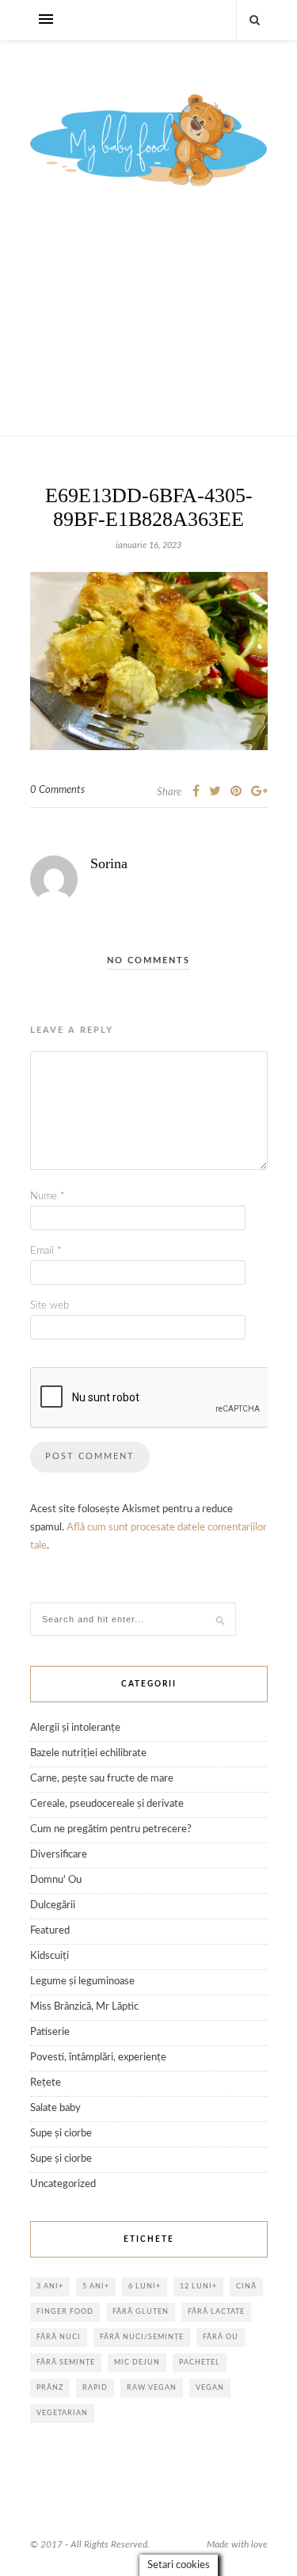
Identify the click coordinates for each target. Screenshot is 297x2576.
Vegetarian (62, 2413)
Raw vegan (152, 2388)
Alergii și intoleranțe (75, 1728)
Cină (246, 2286)
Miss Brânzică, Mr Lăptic (84, 2007)
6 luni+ (145, 2286)
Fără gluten (141, 2312)
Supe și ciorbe (61, 2134)
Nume (48, 1197)
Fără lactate (216, 2312)
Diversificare (59, 1855)
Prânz (50, 2388)
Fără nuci (59, 2337)
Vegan (210, 2388)
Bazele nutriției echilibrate (88, 1753)
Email (46, 1251)
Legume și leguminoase (82, 1982)
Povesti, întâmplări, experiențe (98, 2058)
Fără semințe (66, 2363)
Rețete (46, 2083)
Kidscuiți (49, 1956)
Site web (49, 1306)
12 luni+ (198, 2286)
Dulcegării (53, 1905)
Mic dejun (137, 2363)
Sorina (109, 863)
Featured (50, 1931)
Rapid (95, 2388)
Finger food (65, 2312)
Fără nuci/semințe (142, 2337)
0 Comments (57, 790)
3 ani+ (50, 2286)
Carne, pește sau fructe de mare (102, 1779)
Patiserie (50, 2032)
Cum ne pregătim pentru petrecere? (111, 1829)
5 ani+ (96, 2286)
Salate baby (55, 2108)
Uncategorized (63, 2184)
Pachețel (200, 2363)
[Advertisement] (148, 331)
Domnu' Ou (56, 1880)
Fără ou (221, 2337)
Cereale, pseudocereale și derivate (107, 1804)
